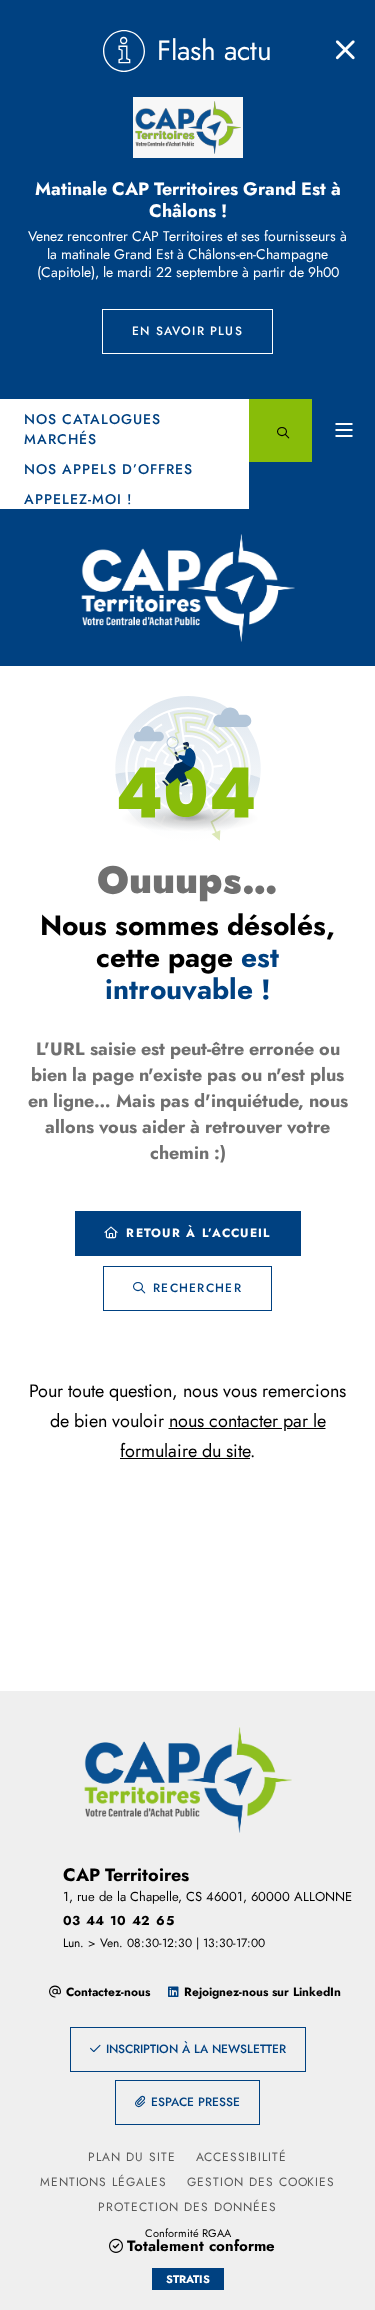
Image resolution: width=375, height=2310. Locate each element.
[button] (280, 430)
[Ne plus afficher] (345, 50)
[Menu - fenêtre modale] (343, 430)
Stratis (188, 2279)
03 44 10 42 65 (119, 1920)
